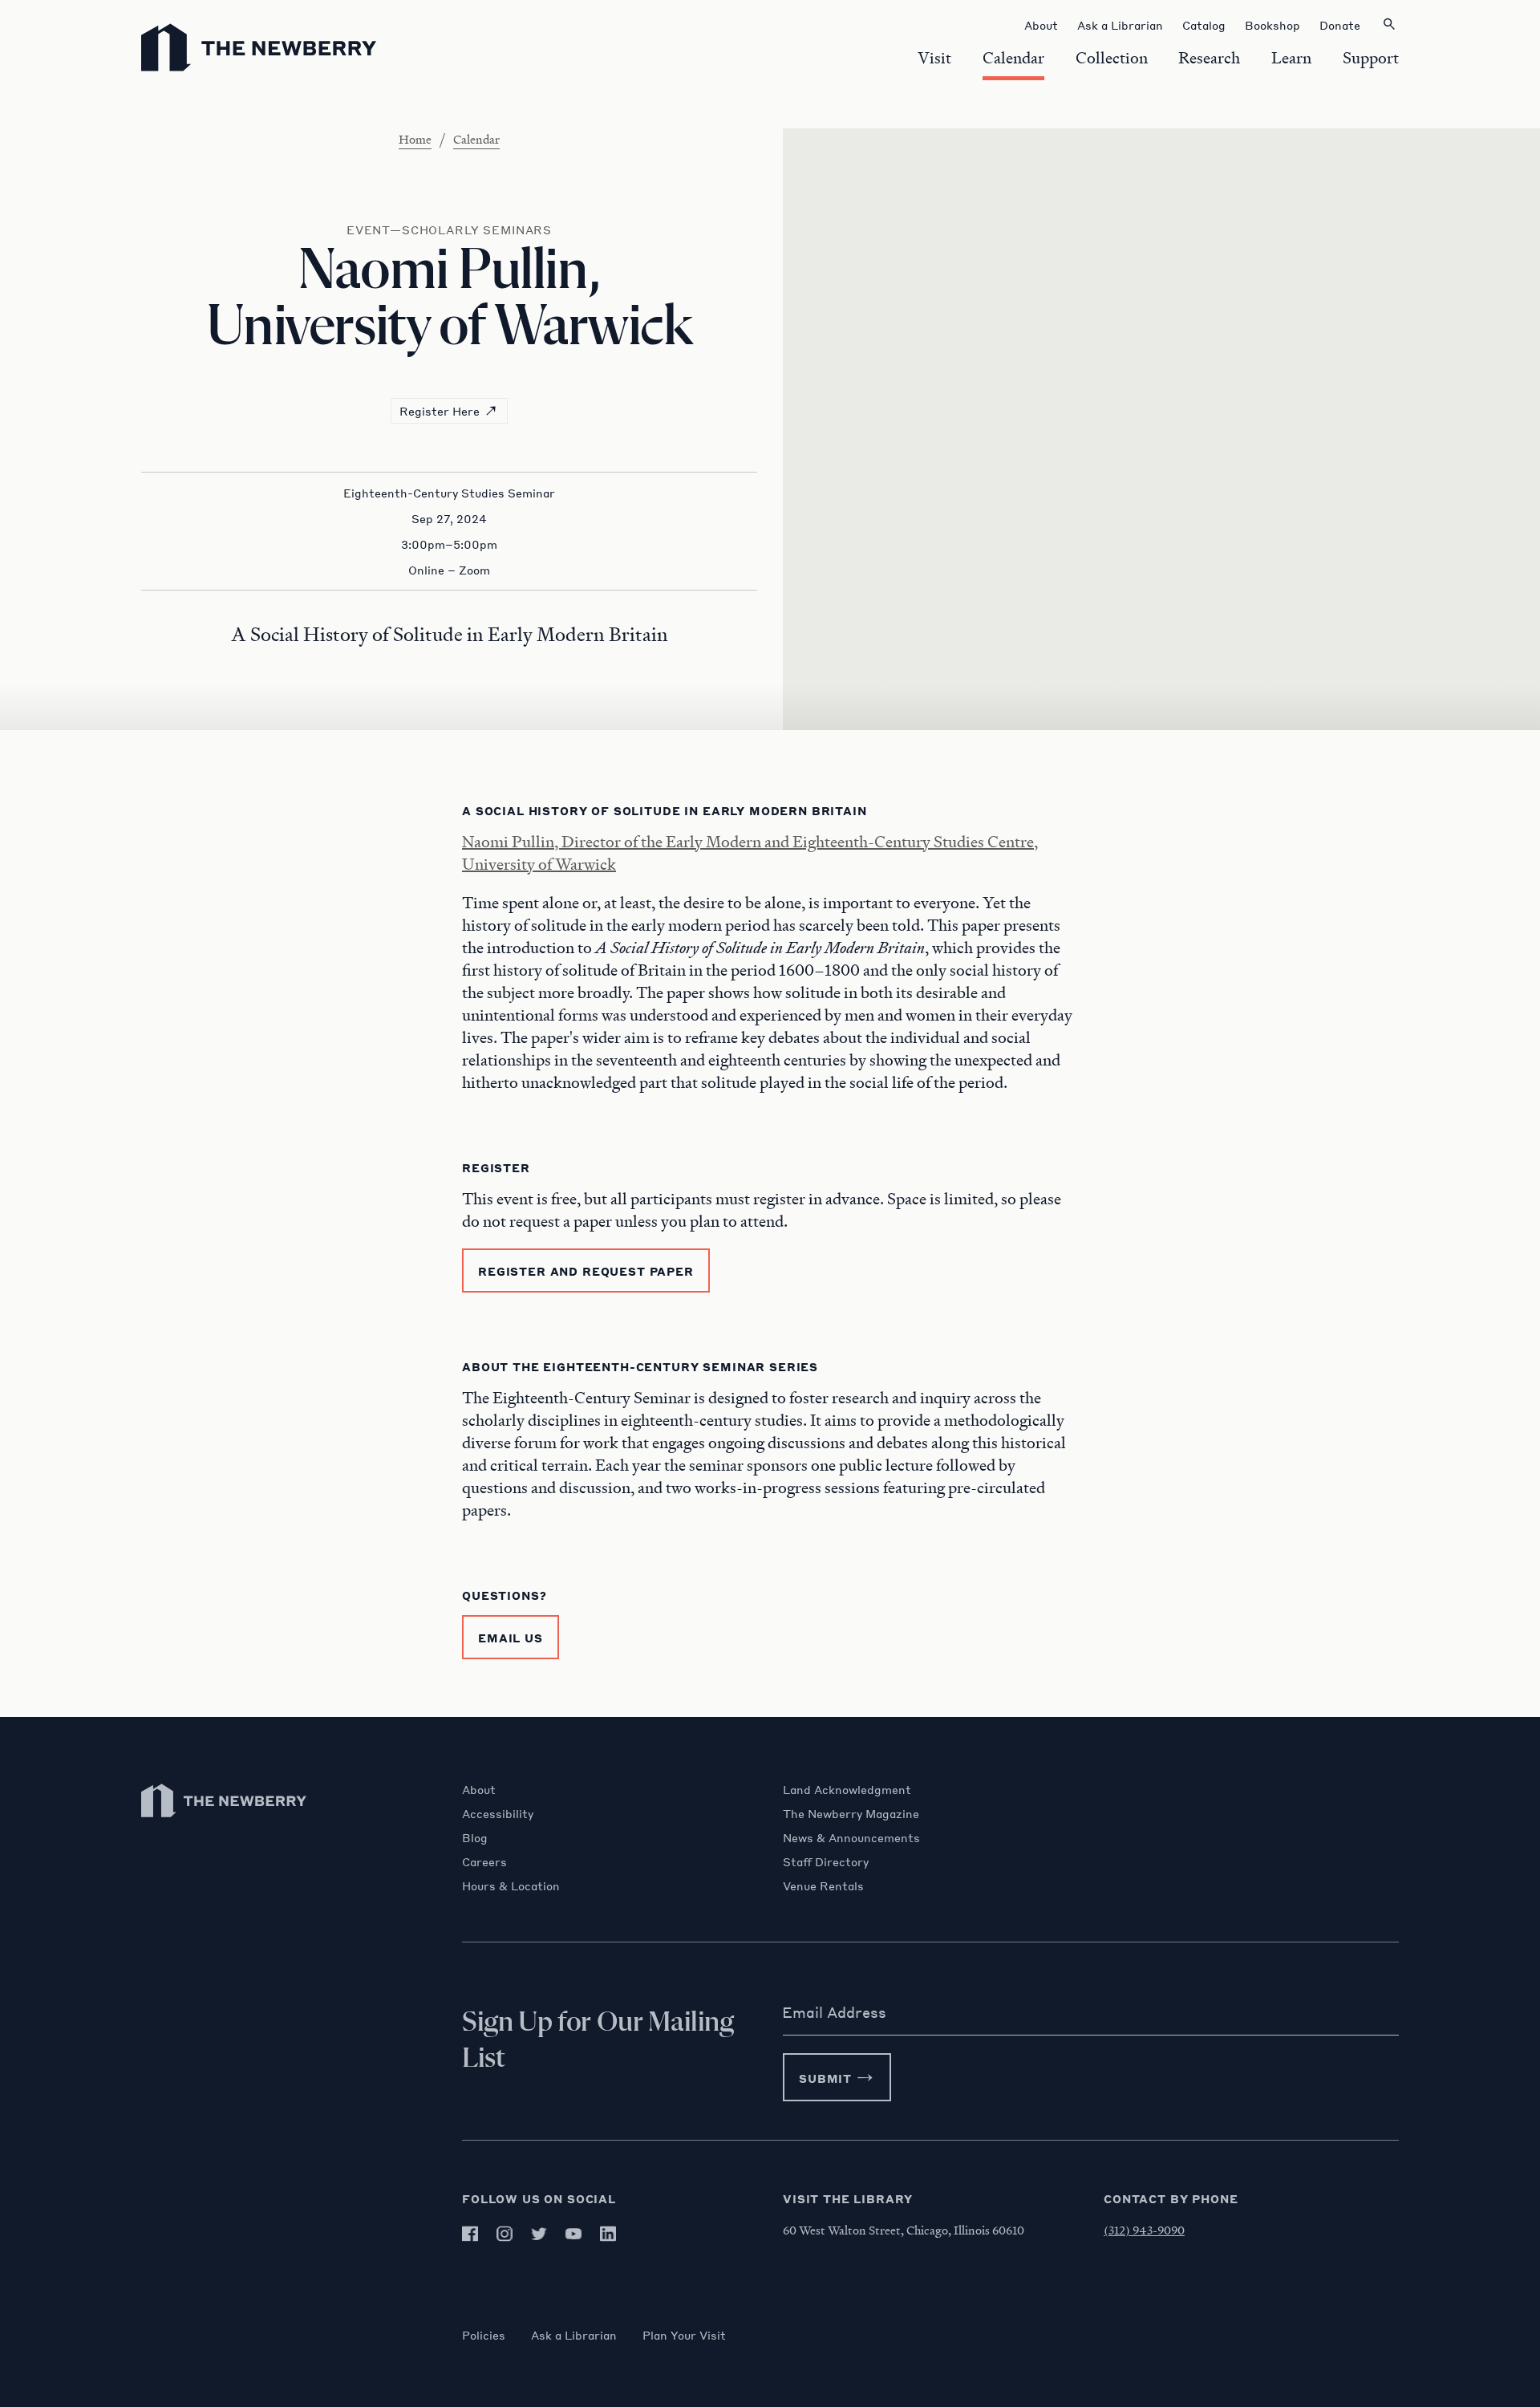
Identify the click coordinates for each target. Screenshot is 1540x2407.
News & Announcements (851, 1837)
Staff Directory (826, 1861)
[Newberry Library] (225, 1825)
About (479, 1789)
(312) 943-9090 (1144, 2230)
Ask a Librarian (574, 2335)
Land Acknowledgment (847, 1789)
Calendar (476, 139)
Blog (475, 1837)
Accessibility (498, 1813)
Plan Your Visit (684, 2335)
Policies (484, 2335)
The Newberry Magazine (851, 1813)
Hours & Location (511, 1885)
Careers (484, 1861)
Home (415, 139)
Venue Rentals (823, 1885)
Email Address (834, 2012)
